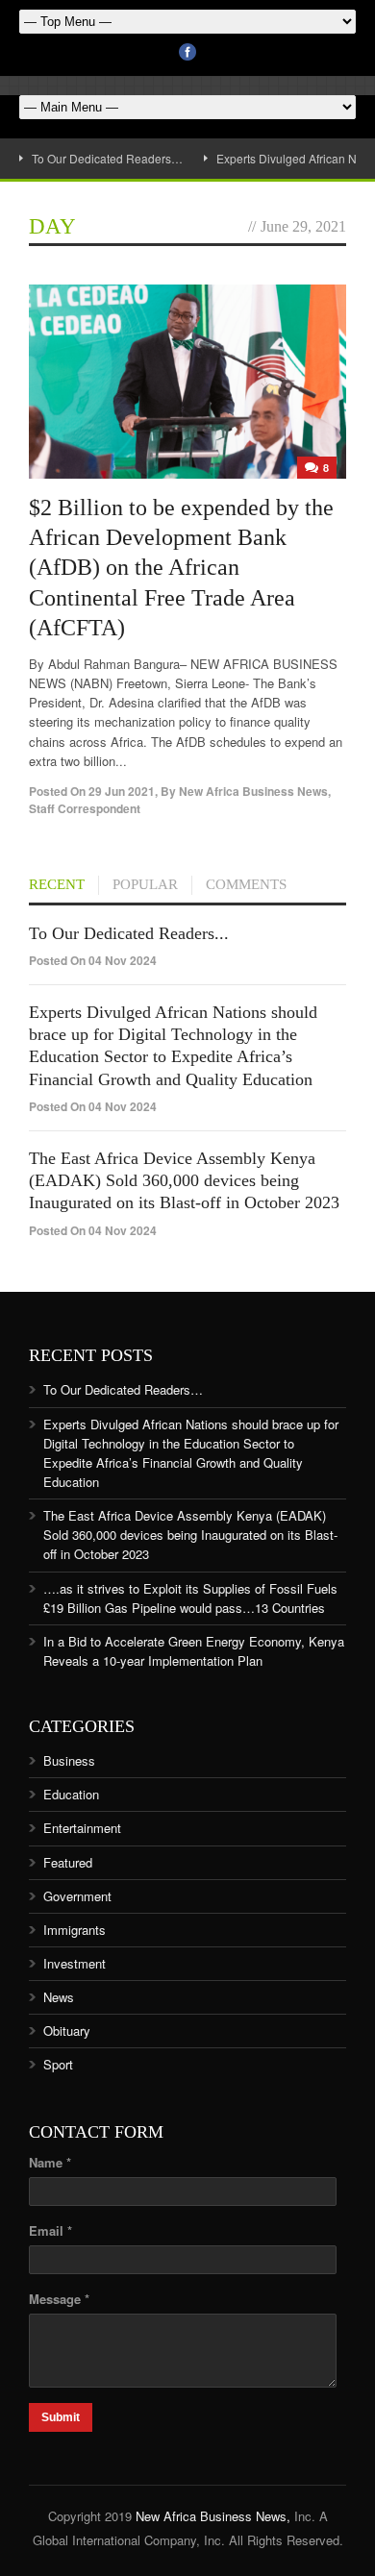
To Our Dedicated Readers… (107, 158)
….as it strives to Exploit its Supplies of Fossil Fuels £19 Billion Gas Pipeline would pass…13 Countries (190, 1598)
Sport (58, 2064)
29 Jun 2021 (122, 791)
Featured (68, 1862)
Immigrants (75, 1930)
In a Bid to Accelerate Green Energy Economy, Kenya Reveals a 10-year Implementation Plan (194, 1651)
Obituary (67, 2031)
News (59, 1997)
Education (71, 1794)
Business (69, 1760)
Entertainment (82, 1828)
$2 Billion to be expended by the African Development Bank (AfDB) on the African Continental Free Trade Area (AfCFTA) (181, 568)
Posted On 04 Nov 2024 (93, 960)
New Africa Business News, (213, 2516)
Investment (75, 1963)
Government (77, 1896)
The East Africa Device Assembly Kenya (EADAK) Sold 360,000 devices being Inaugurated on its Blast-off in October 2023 (184, 1181)
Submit (61, 2417)
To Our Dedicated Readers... (129, 933)
